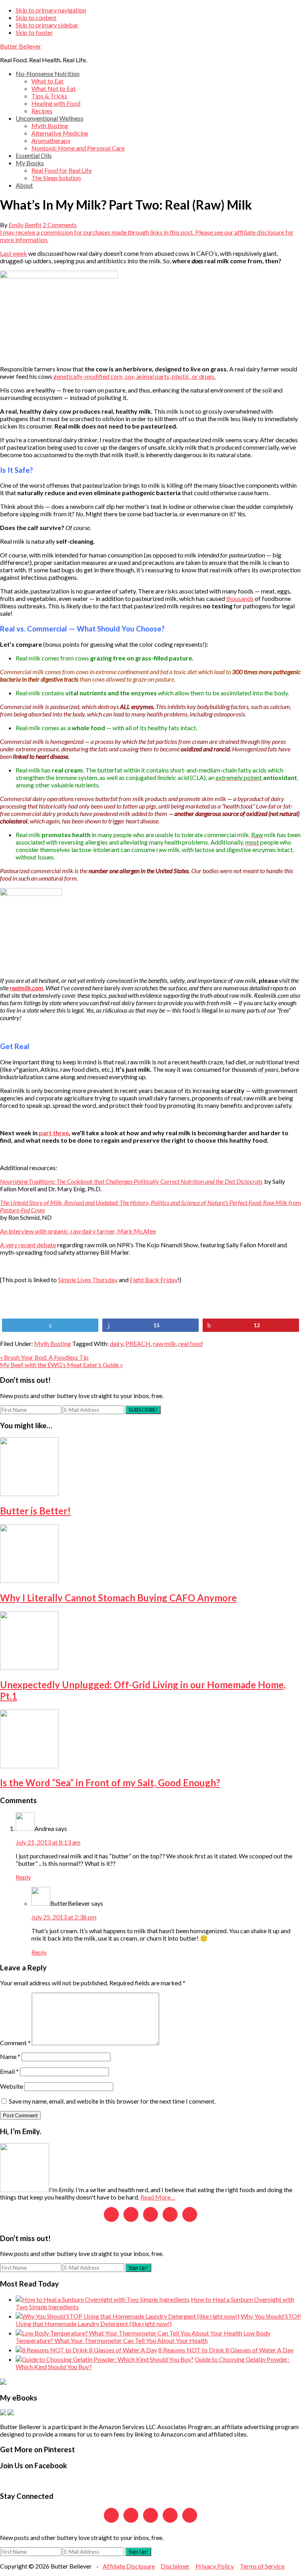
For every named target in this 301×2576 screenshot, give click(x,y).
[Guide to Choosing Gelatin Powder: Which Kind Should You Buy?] (105, 2359)
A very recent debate (28, 1245)
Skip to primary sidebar (47, 25)
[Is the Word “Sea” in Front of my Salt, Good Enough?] (29, 1766)
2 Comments (60, 225)
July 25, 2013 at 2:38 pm (64, 1917)
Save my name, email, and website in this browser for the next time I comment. (112, 2101)
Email (9, 2071)
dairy (116, 1343)
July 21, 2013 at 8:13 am (48, 1842)
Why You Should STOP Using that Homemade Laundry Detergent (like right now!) (158, 2320)
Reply (23, 1877)
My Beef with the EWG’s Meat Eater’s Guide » (62, 1365)
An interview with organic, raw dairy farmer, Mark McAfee (78, 1231)
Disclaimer (175, 2566)
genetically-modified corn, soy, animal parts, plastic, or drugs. (134, 376)
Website (12, 2086)
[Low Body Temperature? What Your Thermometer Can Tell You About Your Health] (129, 2333)
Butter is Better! (35, 1511)
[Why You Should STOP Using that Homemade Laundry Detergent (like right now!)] (128, 2316)
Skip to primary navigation (51, 10)
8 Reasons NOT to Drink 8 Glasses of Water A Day (226, 2350)
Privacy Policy (215, 2566)
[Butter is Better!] (29, 1493)
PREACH (138, 1343)
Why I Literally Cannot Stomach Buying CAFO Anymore (118, 1598)
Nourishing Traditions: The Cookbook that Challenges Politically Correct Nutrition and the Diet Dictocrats (131, 1181)
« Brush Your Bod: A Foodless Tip (44, 1357)
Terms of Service (262, 2566)
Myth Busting (53, 1343)
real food (190, 1343)
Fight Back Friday (154, 1280)
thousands (240, 598)
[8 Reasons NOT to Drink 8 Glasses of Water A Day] (86, 2350)
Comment (15, 2043)
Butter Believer (21, 46)
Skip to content (36, 17)
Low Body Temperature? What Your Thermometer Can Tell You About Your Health (143, 2337)
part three (54, 1133)
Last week (14, 253)
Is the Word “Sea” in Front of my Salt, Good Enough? (110, 1783)
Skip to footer (34, 32)
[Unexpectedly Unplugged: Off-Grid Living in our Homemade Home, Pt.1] (29, 1667)
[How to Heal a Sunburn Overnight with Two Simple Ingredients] (103, 2299)
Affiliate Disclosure (129, 2566)
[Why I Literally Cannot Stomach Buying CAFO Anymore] (29, 1580)
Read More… (158, 2197)
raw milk (164, 1343)
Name (10, 2056)
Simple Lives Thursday (88, 1280)
